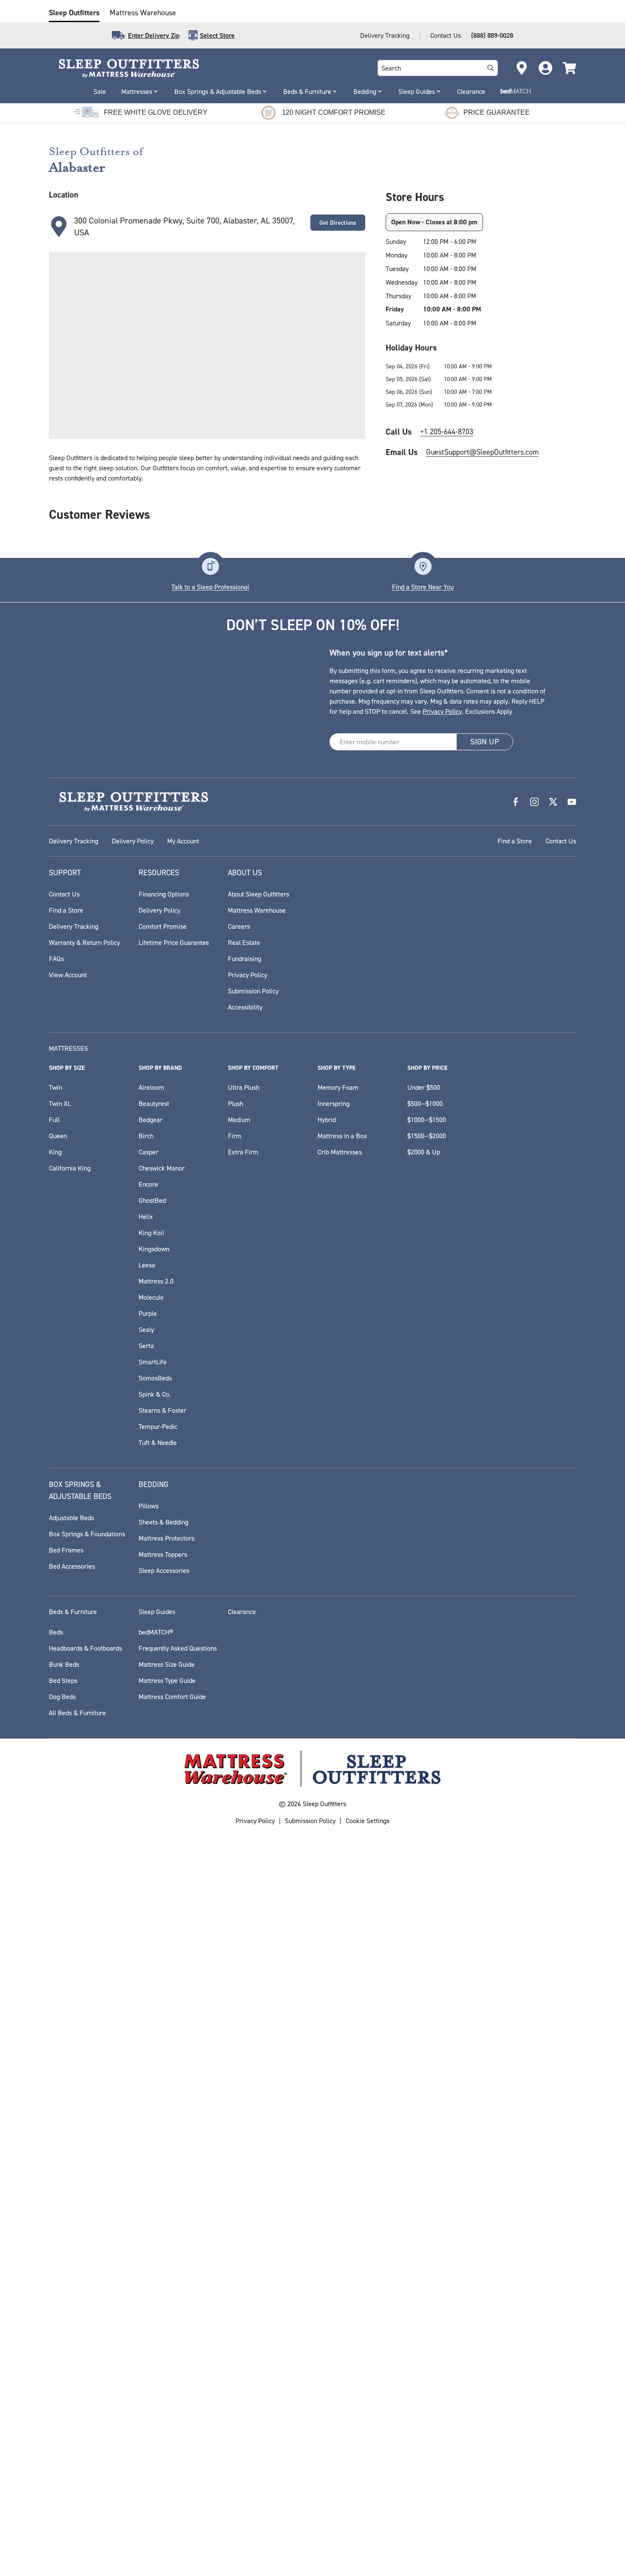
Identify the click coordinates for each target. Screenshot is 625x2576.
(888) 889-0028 (492, 35)
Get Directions (338, 223)
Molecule (151, 1297)
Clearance (471, 91)
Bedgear (151, 1120)
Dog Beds (62, 1697)
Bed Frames (66, 1550)
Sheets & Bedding (163, 1522)
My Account (183, 841)
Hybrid (327, 1120)
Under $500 (424, 1087)
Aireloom (151, 1087)
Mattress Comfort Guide (172, 1697)
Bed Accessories (72, 1566)
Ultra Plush (244, 1087)
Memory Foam (338, 1087)
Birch (146, 1136)
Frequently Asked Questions (178, 1648)
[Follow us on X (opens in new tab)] (553, 802)
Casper (148, 1152)
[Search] (491, 68)
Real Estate (244, 942)
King (55, 1152)
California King (70, 1168)
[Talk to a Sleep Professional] (210, 566)
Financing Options (164, 894)
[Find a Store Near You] (423, 566)
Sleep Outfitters (74, 13)
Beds (56, 1632)
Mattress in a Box (342, 1136)
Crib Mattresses (340, 1152)
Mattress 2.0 (156, 1281)
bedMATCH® (156, 1632)
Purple (148, 1313)
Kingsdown (154, 1249)
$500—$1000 (425, 1103)
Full (54, 1120)
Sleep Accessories (164, 1570)
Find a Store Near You (423, 587)
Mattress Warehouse (143, 13)
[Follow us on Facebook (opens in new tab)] (516, 802)
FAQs (56, 959)
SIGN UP (485, 742)
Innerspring (334, 1103)
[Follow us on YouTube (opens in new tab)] (572, 802)
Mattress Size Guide (167, 1664)
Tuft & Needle (158, 1442)
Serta (146, 1346)
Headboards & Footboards (85, 1648)
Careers (239, 926)
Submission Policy (253, 991)
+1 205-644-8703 (447, 431)
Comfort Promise (163, 926)
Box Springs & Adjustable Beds (218, 91)
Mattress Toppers (163, 1554)
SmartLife (153, 1362)
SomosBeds (155, 1378)
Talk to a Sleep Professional (210, 587)
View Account (68, 975)
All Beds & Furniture (77, 1713)
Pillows (149, 1506)
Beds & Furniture (307, 91)
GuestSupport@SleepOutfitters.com (482, 452)
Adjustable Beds (71, 1518)
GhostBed (152, 1200)
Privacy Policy (442, 711)
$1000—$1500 (427, 1120)
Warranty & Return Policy (84, 942)
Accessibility (245, 1007)
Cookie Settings (368, 1821)
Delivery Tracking (385, 35)
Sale (100, 91)
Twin (55, 1087)
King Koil (151, 1233)
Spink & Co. (155, 1394)
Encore (148, 1184)
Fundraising (244, 959)
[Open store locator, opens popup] (522, 68)
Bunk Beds (64, 1664)
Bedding (365, 91)
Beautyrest (154, 1103)
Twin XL (60, 1103)
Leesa (147, 1265)
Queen (58, 1136)
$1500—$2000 (427, 1136)
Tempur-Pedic (158, 1426)
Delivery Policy (133, 841)
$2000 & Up (424, 1152)
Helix (146, 1216)
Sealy (146, 1329)
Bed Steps (63, 1680)
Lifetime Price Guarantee (174, 942)
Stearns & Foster (162, 1410)
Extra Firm (243, 1152)
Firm (235, 1136)
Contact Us (446, 35)
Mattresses (137, 91)
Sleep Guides (417, 91)
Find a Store (515, 841)
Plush (236, 1103)
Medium (239, 1120)
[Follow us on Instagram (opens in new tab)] (534, 802)
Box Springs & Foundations (87, 1534)
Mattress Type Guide (167, 1680)
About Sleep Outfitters (259, 894)
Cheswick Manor (162, 1168)
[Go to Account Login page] (545, 68)
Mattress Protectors (166, 1538)
